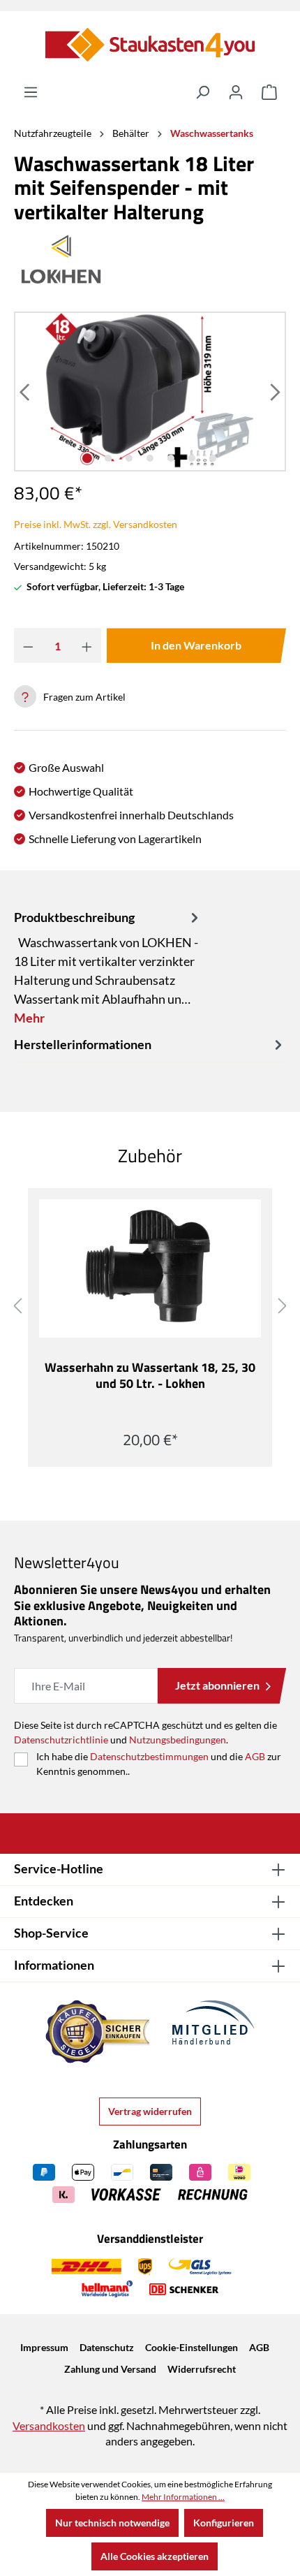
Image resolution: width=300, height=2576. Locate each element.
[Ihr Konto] (236, 92)
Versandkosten (49, 2425)
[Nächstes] (274, 391)
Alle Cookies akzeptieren (155, 2556)
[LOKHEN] (150, 259)
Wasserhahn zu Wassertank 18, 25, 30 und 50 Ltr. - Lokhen (150, 1376)
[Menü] (31, 92)
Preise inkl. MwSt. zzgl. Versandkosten (96, 524)
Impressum (44, 2347)
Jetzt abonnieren (217, 1685)
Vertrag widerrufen (150, 2111)
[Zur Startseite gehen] (150, 45)
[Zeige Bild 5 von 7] (171, 458)
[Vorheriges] (26, 391)
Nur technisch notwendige (112, 2523)
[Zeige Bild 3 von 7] (129, 458)
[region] (150, 391)
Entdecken (44, 1901)
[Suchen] (202, 92)
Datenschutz (107, 2347)
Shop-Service (51, 1933)
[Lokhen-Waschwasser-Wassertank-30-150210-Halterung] (150, 391)
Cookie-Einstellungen (192, 2347)
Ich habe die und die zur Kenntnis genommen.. (159, 1764)
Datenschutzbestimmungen (149, 1756)
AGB (255, 1756)
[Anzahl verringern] (28, 645)
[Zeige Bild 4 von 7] (150, 458)
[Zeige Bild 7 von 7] (213, 458)
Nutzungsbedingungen (178, 1740)
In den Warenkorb (196, 645)
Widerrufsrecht (202, 2369)
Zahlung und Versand (110, 2369)
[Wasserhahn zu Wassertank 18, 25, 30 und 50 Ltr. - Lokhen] (150, 1268)
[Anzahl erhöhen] (87, 645)
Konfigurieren (224, 2523)
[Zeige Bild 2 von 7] (108, 458)
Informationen (54, 1965)
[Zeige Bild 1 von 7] (87, 458)
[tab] (108, 967)
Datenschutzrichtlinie (61, 1740)
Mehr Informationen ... (183, 2497)
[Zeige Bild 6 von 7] (192, 458)
